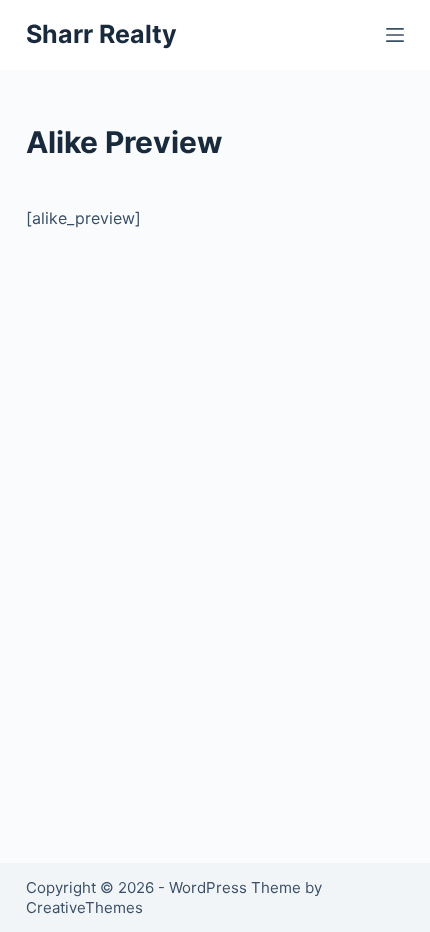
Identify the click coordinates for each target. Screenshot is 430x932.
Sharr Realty (101, 34)
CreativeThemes (84, 907)
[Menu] (395, 35)
